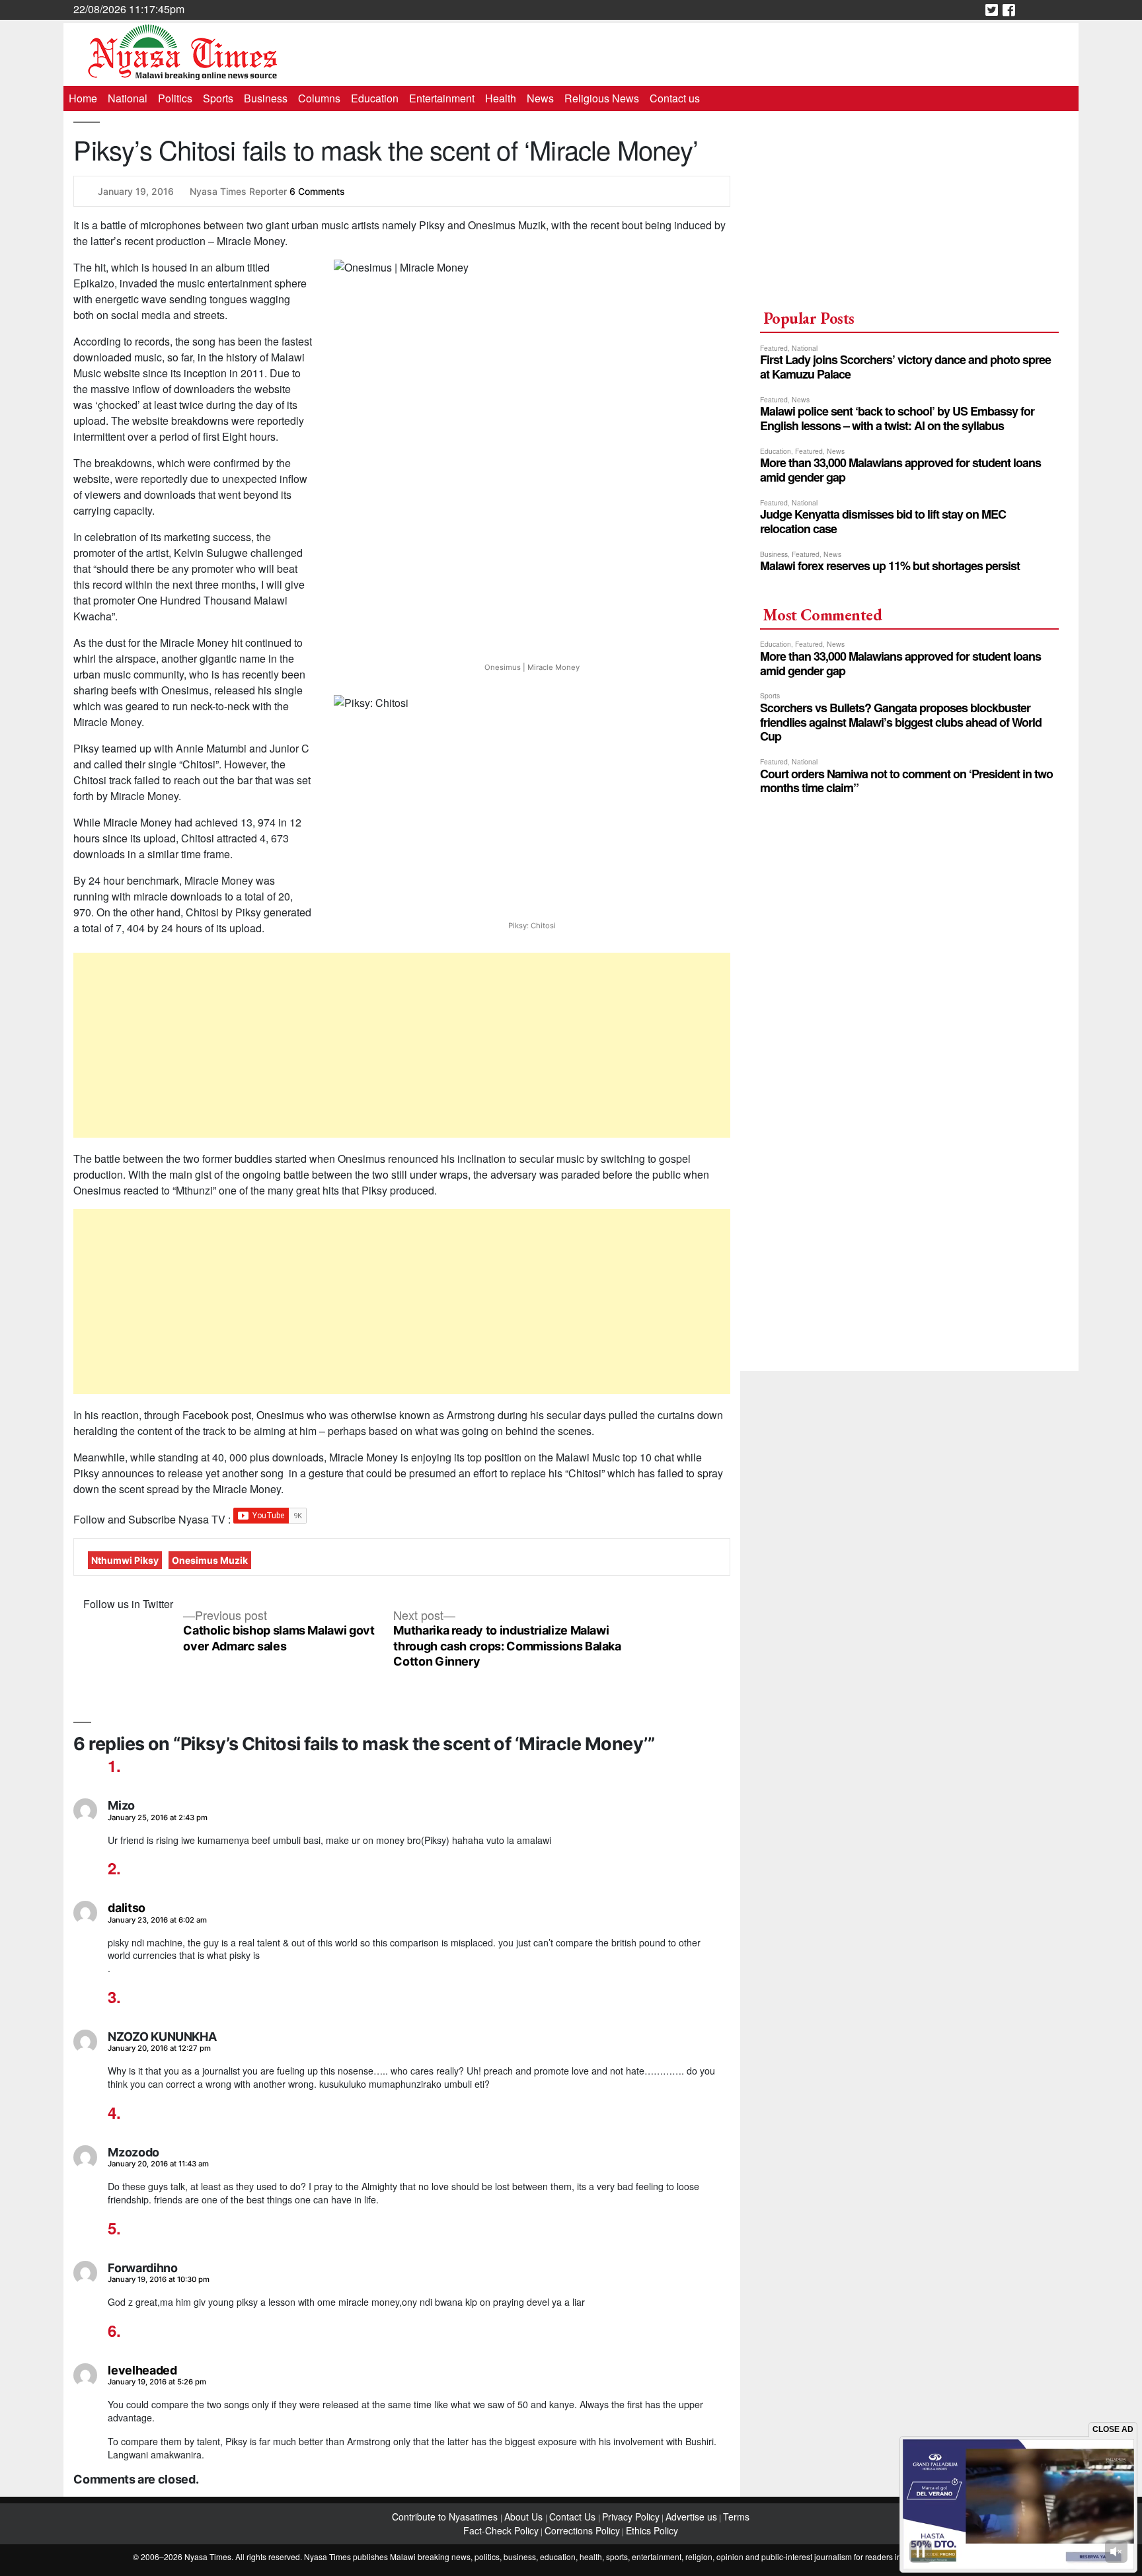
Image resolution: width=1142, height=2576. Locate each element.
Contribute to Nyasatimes (446, 2517)
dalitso (126, 1908)
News (540, 98)
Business (266, 98)
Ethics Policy (652, 2530)
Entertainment (442, 98)
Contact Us (574, 2517)
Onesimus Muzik (210, 1560)
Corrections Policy (582, 2530)
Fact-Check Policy (501, 2530)
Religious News (602, 98)
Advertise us (691, 2517)
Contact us (675, 98)
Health (501, 98)
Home (83, 98)
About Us (525, 2517)
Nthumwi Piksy (125, 1560)
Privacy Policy (631, 2517)
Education (375, 98)
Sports (218, 98)
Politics (175, 98)
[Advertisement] (402, 1045)
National (128, 98)
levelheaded (142, 2370)
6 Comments (317, 191)
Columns (319, 98)
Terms (736, 2517)
